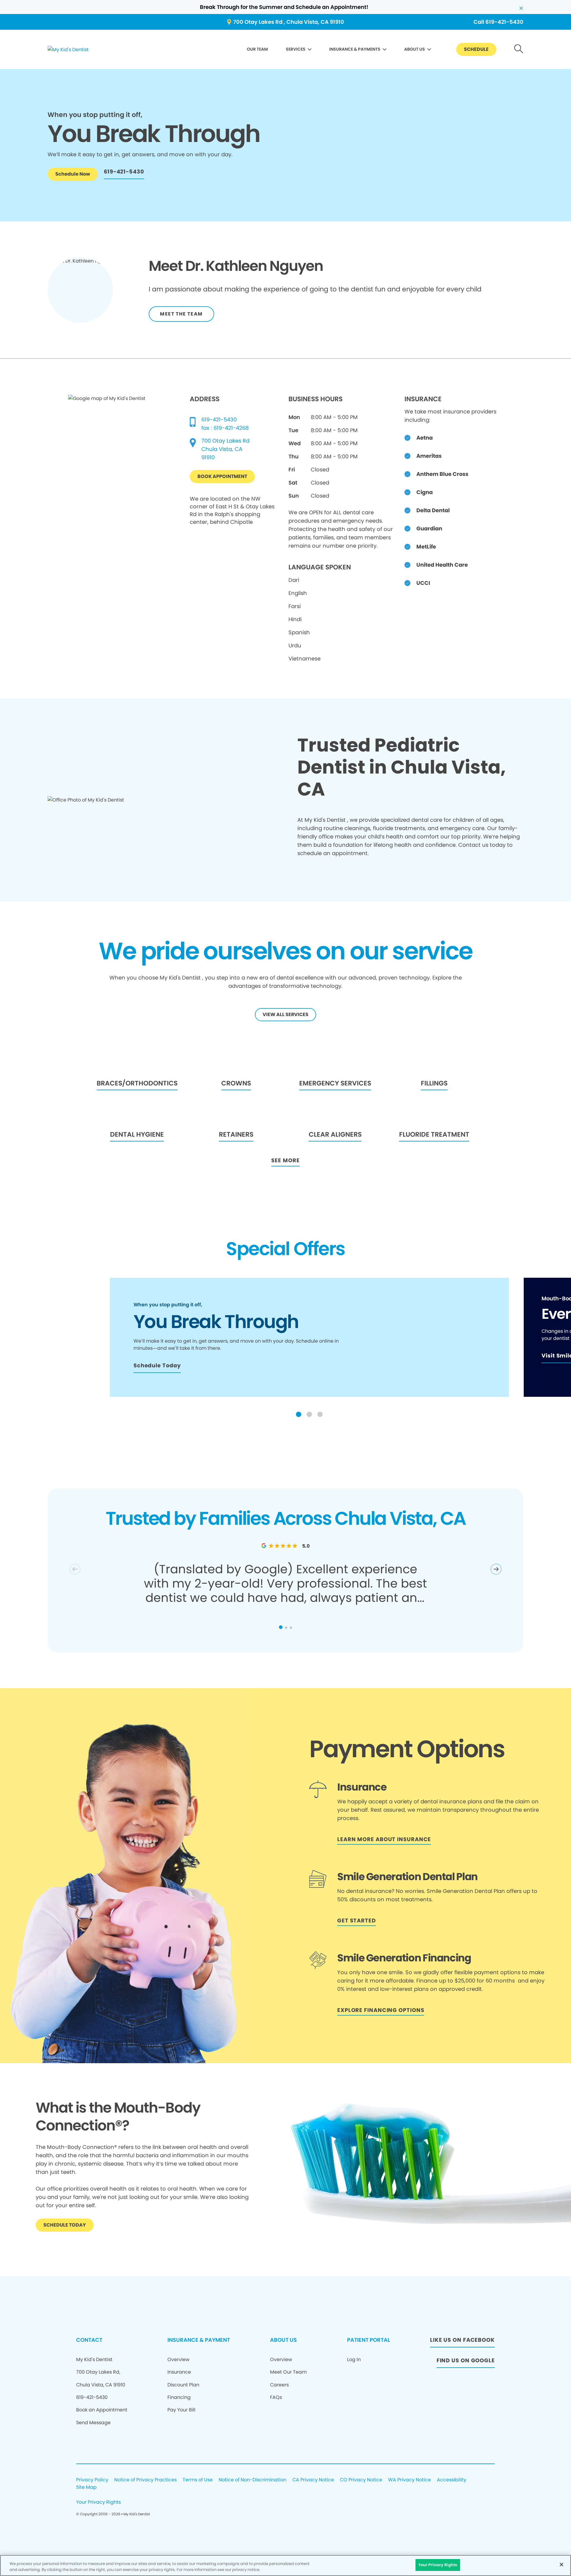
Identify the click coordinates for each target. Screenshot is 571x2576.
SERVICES (296, 49)
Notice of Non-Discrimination (252, 2480)
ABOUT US (415, 49)
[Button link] (519, 50)
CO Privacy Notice (361, 2480)
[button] (299, 1414)
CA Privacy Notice (313, 2480)
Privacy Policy (92, 2480)
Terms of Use (198, 2480)
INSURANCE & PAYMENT (199, 2340)
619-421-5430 (219, 420)
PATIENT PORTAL (368, 2340)
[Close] (561, 2564)
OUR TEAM (257, 49)
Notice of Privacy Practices (145, 2480)
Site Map (86, 2487)
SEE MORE (285, 1160)
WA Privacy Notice (410, 2480)
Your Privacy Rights (98, 2502)
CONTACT (89, 2340)
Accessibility (452, 2480)
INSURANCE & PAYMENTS (355, 49)
